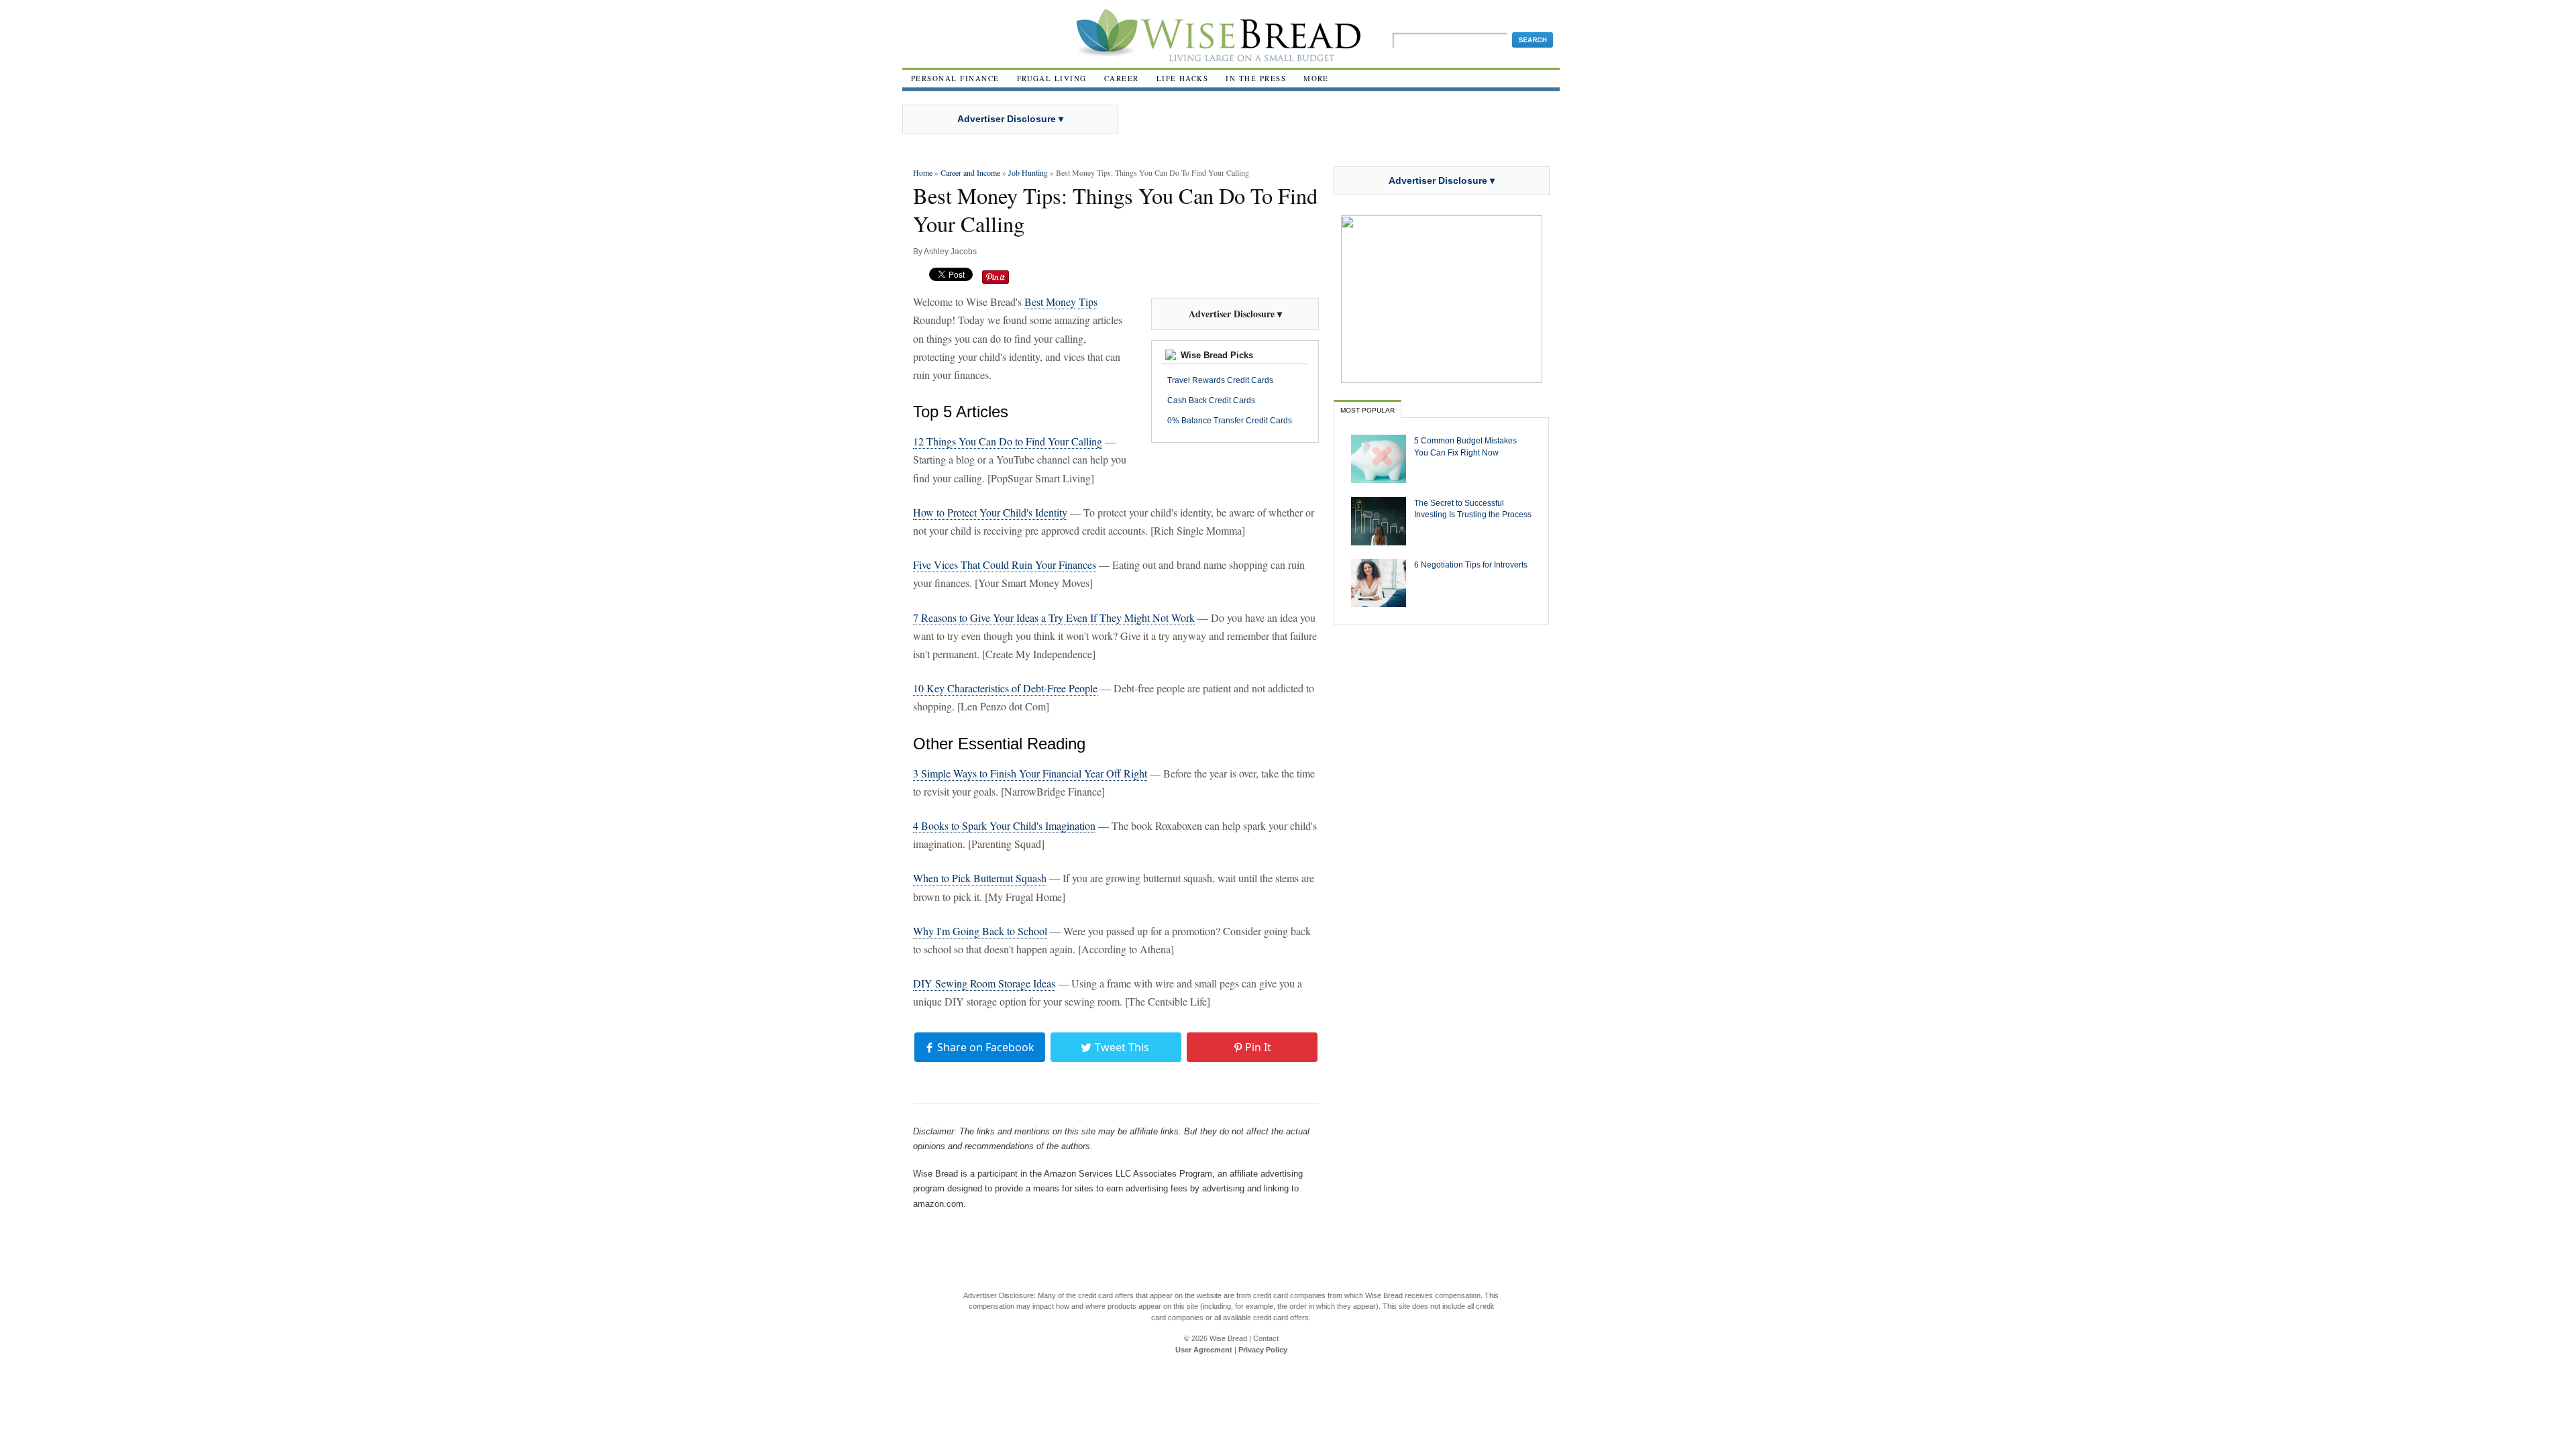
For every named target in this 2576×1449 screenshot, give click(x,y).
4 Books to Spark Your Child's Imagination (1004, 825)
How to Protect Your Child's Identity (990, 512)
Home (923, 172)
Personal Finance (955, 78)
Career (1122, 78)
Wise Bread (1228, 1338)
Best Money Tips (1061, 302)
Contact (1266, 1338)
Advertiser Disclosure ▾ (1010, 119)
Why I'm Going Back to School (980, 931)
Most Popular (1367, 410)
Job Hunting (1028, 172)
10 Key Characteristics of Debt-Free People (1005, 688)
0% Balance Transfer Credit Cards (1230, 421)
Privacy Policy (1263, 1350)
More (1316, 78)
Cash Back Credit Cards (1211, 400)
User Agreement (1204, 1350)
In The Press (1256, 78)
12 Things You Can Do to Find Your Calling (1008, 441)
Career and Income (970, 172)
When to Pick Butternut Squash (980, 878)
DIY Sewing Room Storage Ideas (984, 983)
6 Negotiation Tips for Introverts (1471, 565)
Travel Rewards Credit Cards (1220, 380)
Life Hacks (1183, 78)
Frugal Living (1052, 78)
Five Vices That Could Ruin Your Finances (1005, 565)
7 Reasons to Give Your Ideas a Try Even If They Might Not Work (1054, 618)
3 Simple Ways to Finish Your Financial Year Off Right (1030, 773)
